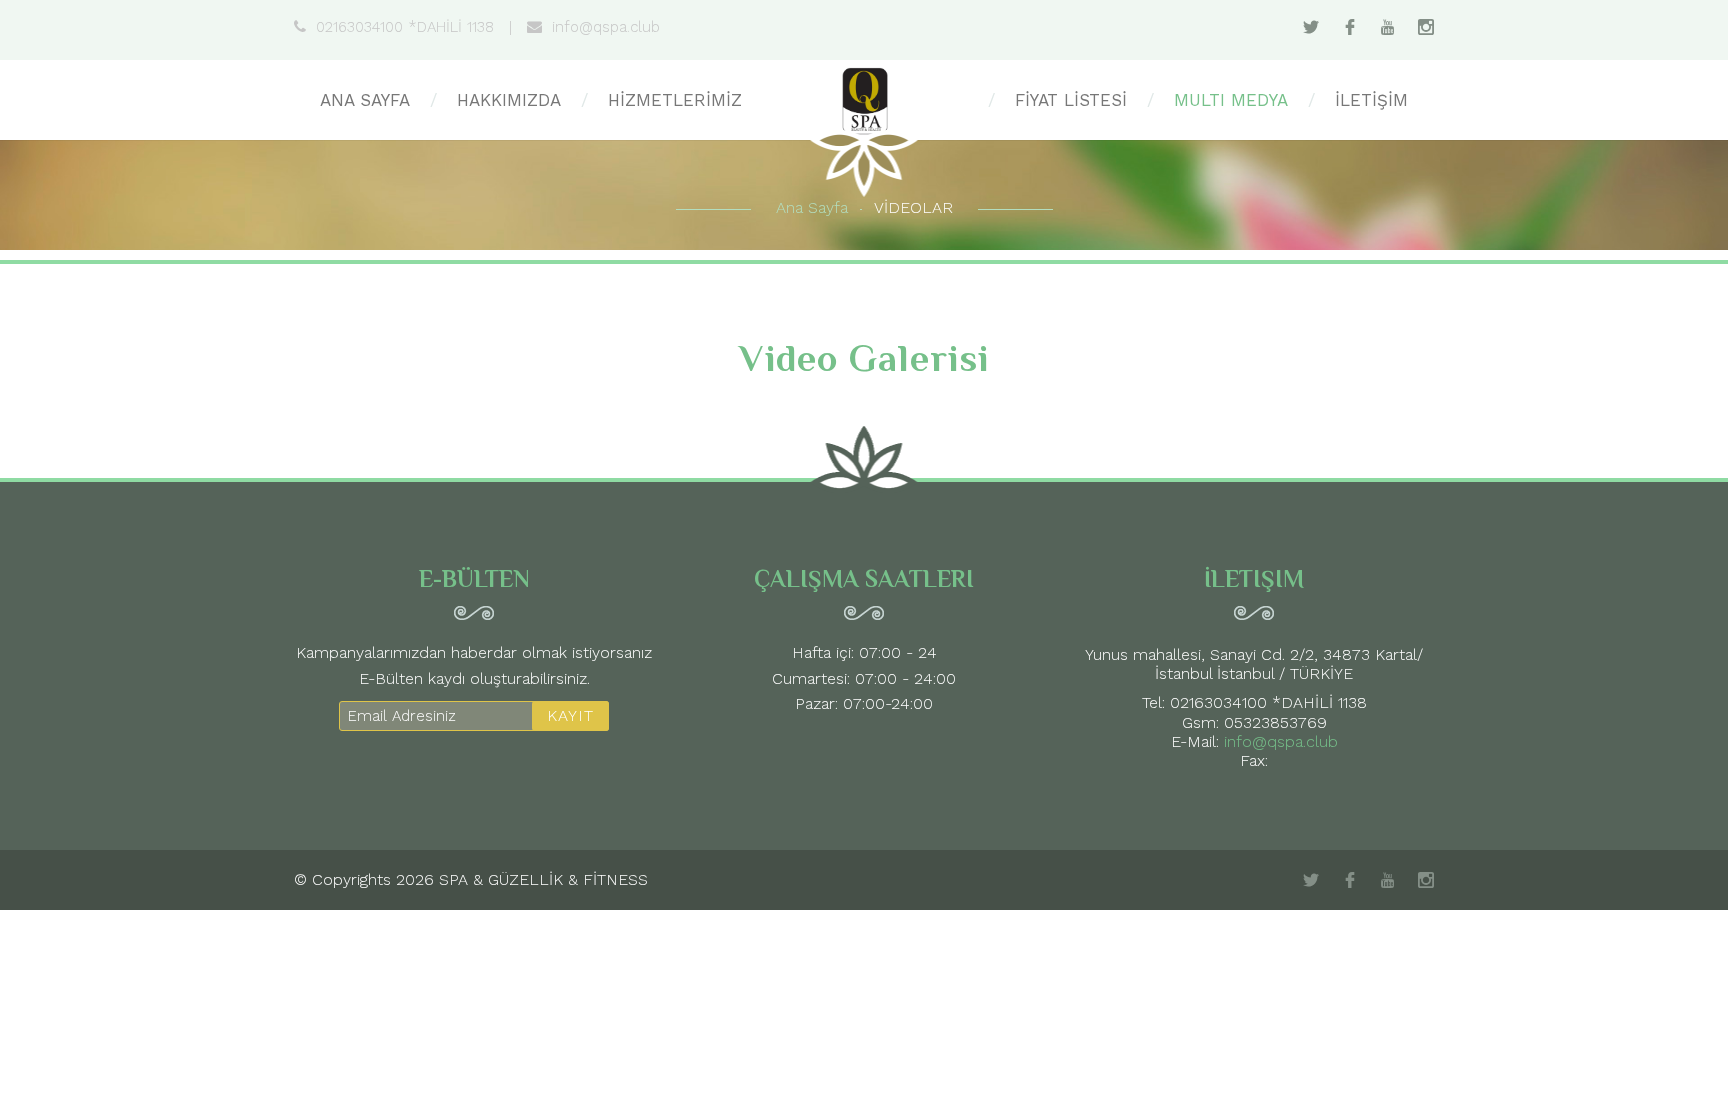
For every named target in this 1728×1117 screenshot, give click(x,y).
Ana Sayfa (812, 207)
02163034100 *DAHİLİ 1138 (405, 27)
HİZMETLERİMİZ (675, 100)
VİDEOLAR (913, 207)
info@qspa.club (606, 27)
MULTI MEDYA (1231, 100)
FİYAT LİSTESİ (1071, 100)
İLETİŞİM (1371, 100)
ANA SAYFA (365, 100)
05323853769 (1275, 722)
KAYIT (570, 715)
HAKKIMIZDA (509, 100)
